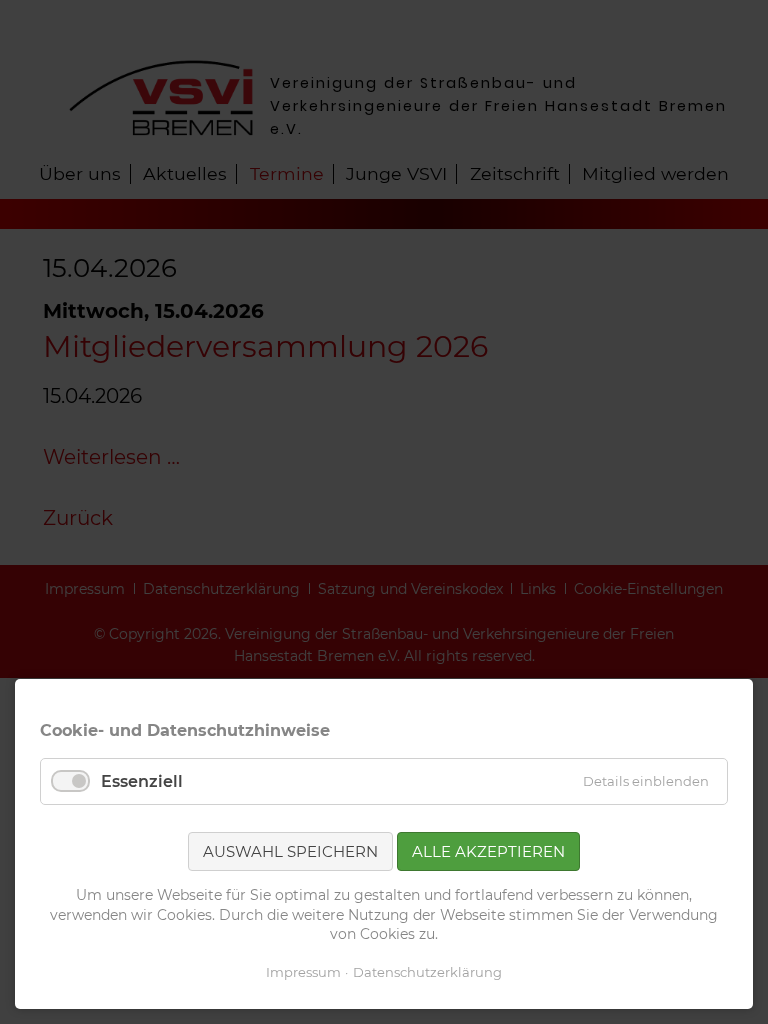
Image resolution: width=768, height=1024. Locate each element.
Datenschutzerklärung (427, 972)
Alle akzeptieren (488, 851)
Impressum (303, 972)
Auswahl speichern (290, 851)
